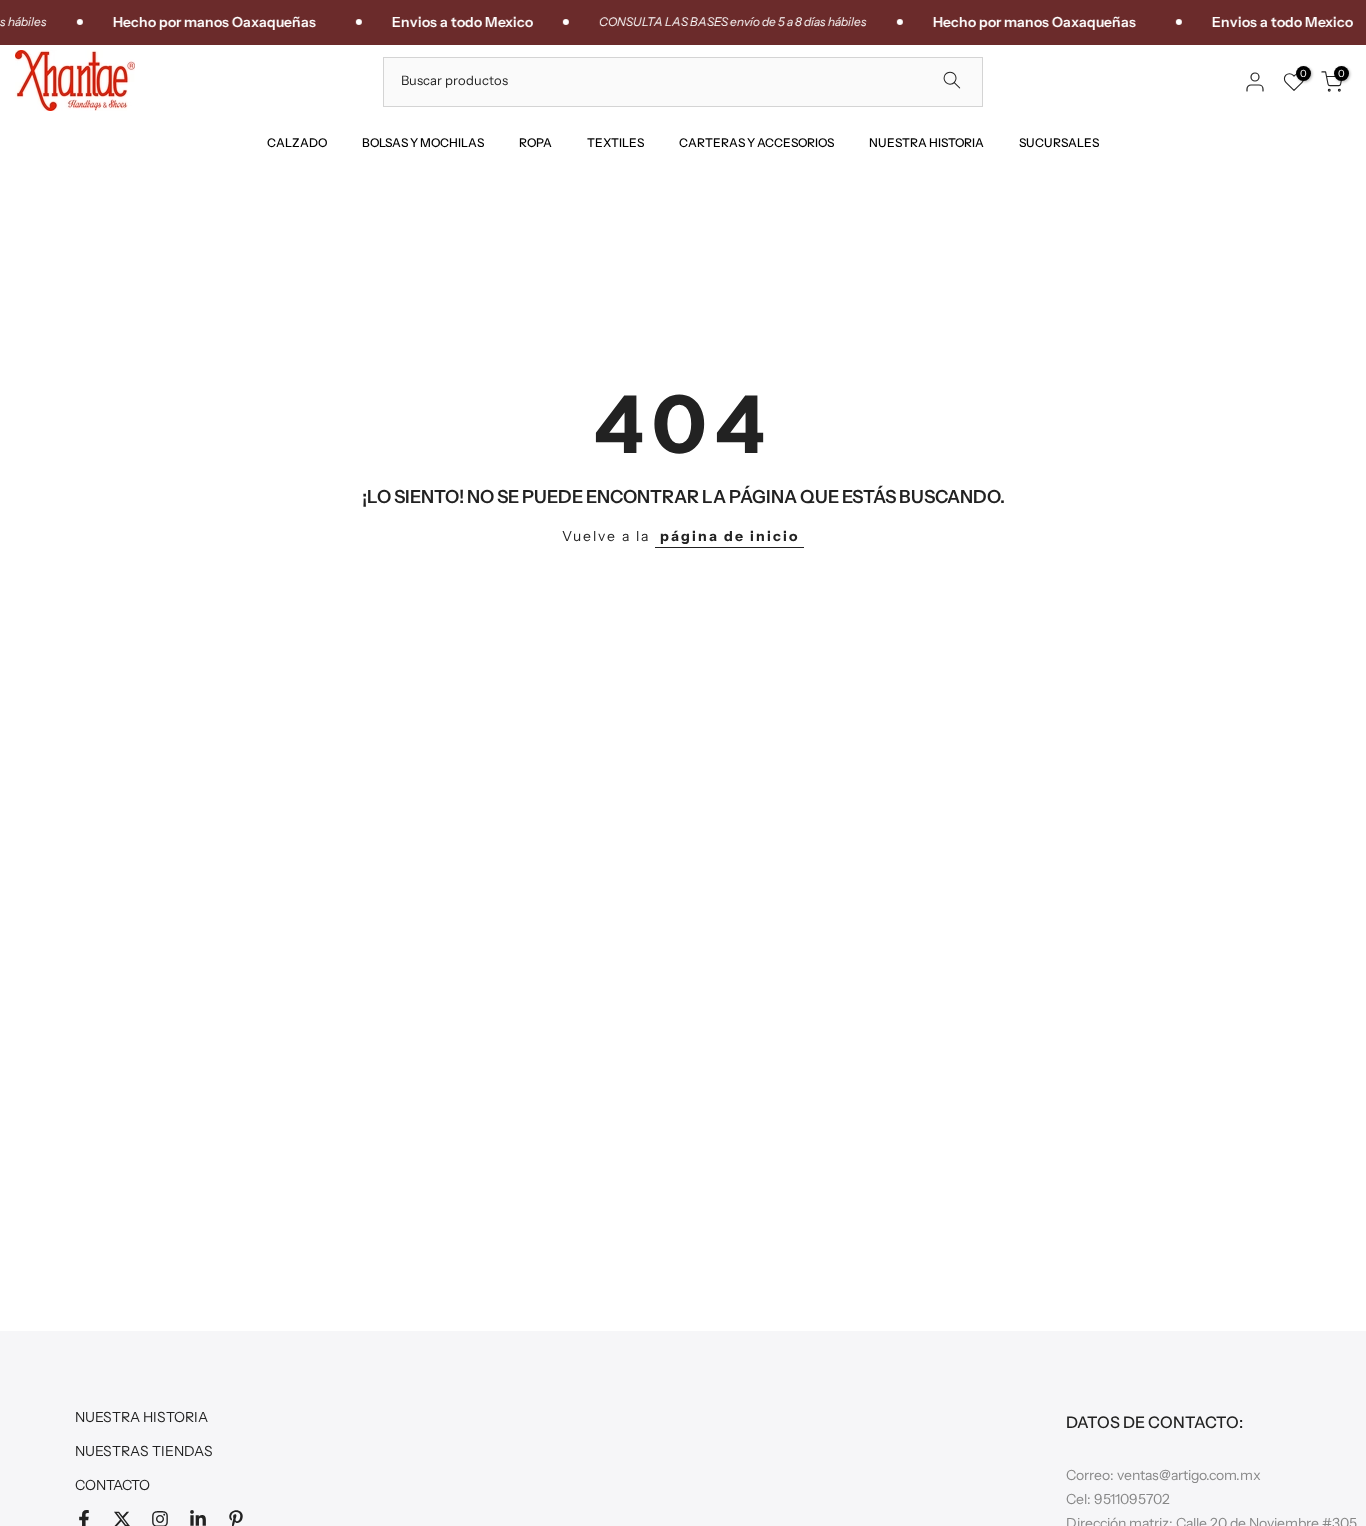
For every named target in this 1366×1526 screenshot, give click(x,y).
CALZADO (297, 142)
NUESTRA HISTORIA (926, 142)
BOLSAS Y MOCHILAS (423, 142)
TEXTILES (615, 142)
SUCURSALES (1059, 142)
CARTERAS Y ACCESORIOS (756, 142)
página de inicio (729, 536)
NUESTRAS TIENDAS (144, 1451)
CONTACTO (112, 1485)
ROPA (535, 142)
